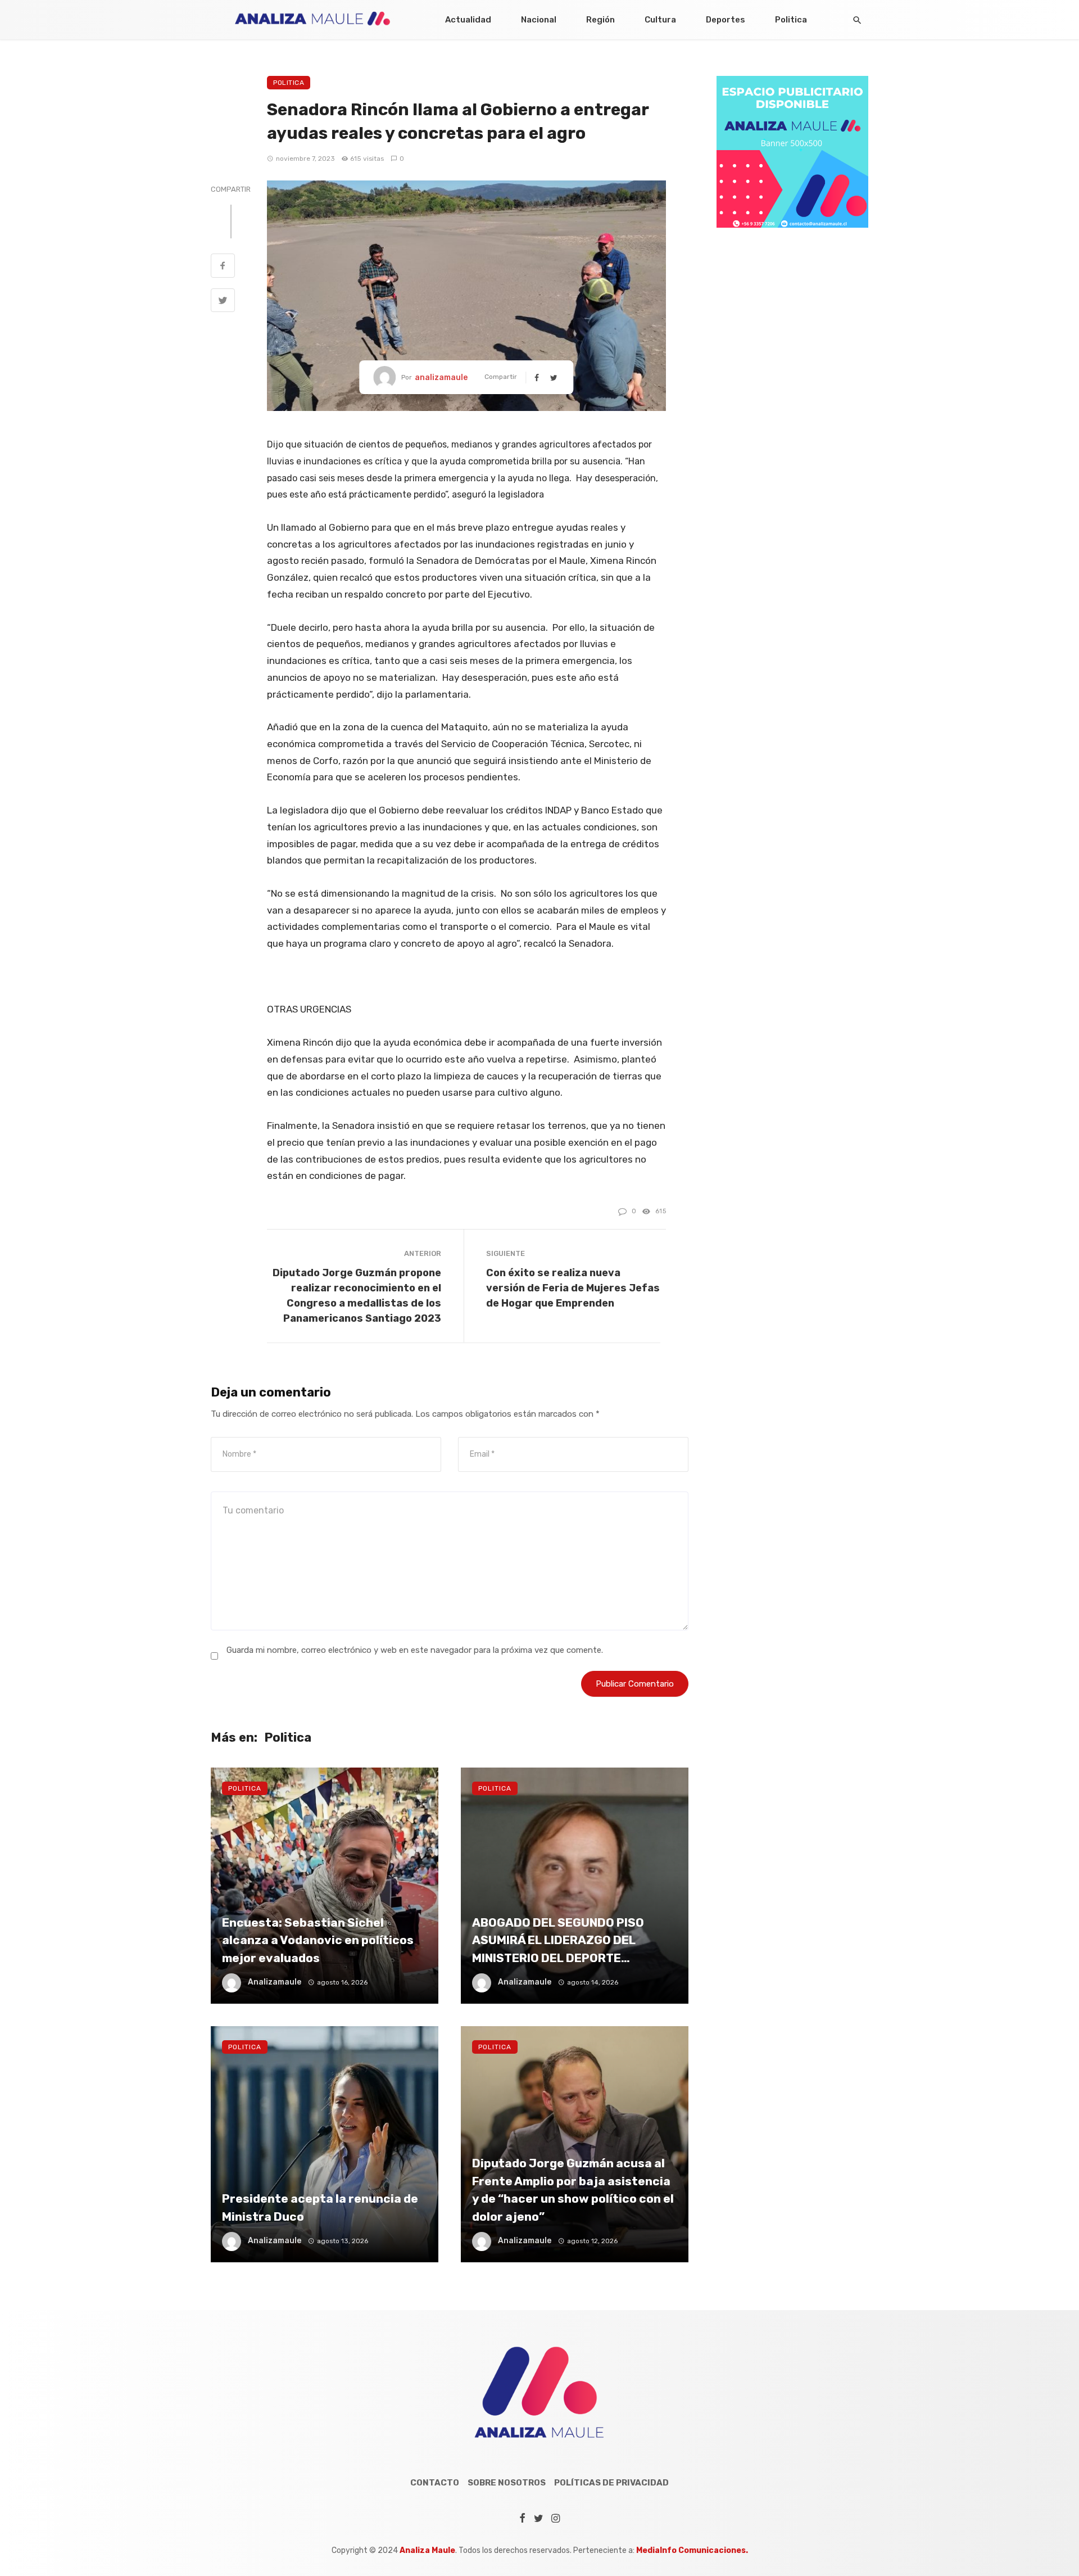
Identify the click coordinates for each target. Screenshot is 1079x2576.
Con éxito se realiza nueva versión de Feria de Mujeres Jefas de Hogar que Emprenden (573, 1288)
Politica (791, 20)
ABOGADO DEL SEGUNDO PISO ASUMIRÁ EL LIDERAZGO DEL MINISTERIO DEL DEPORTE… (558, 1940)
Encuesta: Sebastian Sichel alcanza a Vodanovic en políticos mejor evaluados (318, 1940)
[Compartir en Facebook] (223, 267)
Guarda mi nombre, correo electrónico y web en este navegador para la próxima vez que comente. (415, 1650)
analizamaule (441, 378)
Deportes (726, 20)
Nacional (539, 20)
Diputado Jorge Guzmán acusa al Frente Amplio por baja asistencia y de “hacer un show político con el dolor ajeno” (573, 2190)
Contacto (435, 2483)
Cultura (660, 20)
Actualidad (468, 20)
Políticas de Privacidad (611, 2483)
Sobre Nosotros (507, 2483)
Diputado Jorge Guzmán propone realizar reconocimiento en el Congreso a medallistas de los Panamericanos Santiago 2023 (357, 1295)
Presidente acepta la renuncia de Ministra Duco (320, 2207)
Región (600, 20)
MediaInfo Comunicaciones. (692, 2550)
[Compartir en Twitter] (223, 302)
